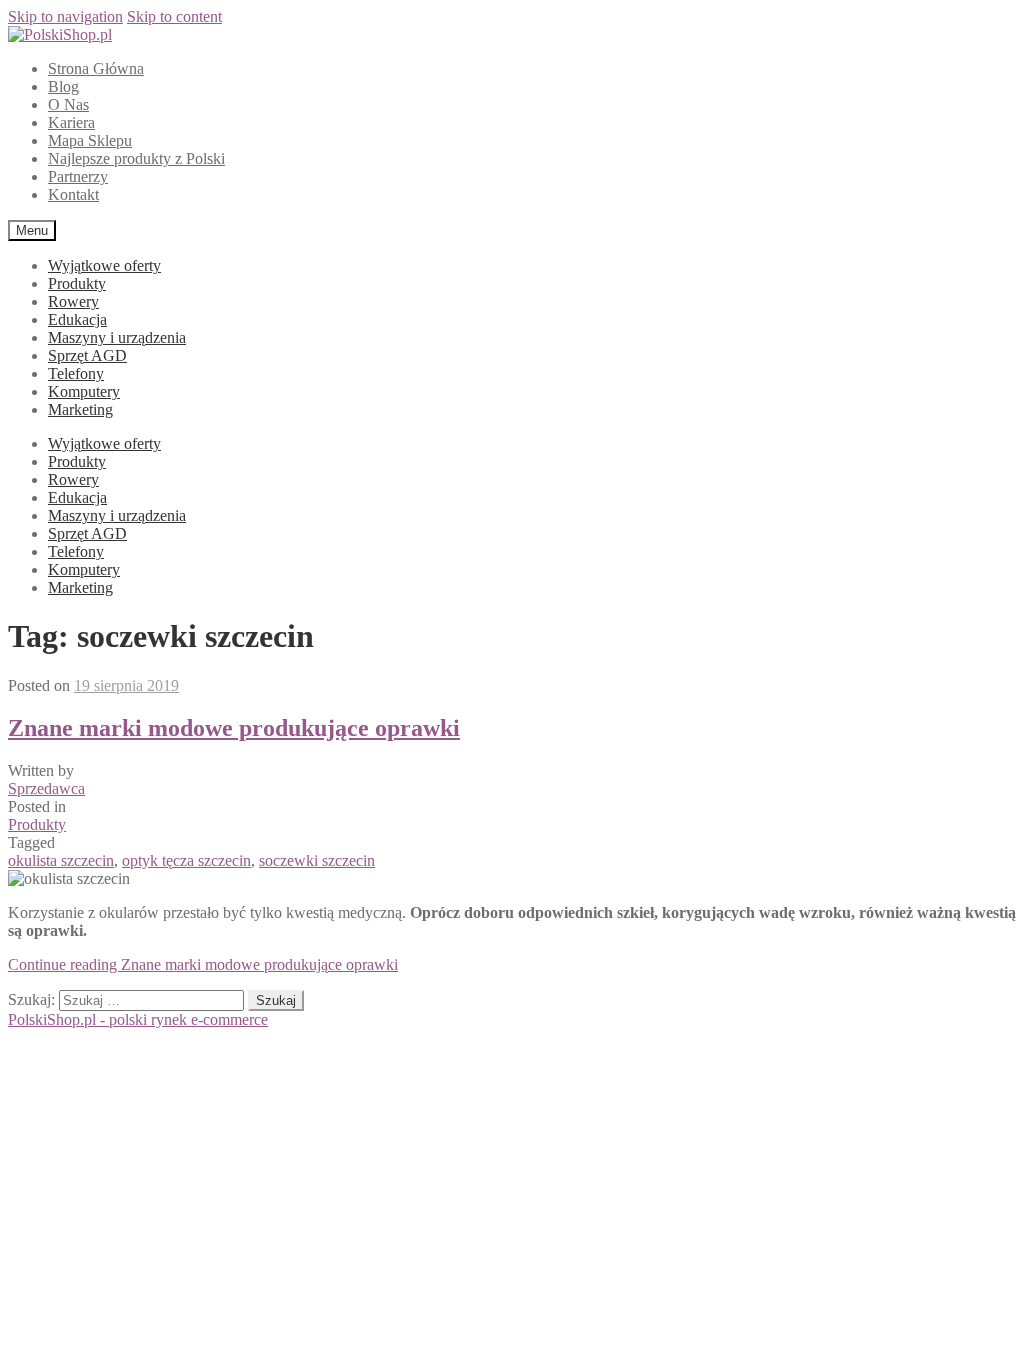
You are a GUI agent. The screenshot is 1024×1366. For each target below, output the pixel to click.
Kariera (71, 122)
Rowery (73, 301)
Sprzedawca (46, 788)
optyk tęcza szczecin (186, 860)
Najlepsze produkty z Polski (136, 158)
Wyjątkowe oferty (104, 265)
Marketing (80, 409)
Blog (63, 86)
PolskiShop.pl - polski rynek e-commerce (138, 1019)
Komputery (84, 391)
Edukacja (77, 319)
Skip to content (174, 16)
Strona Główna (96, 68)
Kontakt (73, 194)
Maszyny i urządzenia (117, 337)
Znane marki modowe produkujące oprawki (234, 728)
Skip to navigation (65, 16)
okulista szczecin (61, 860)
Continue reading (203, 964)
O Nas (68, 104)
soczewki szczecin (317, 860)
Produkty (77, 283)
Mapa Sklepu (90, 140)
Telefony (76, 373)
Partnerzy (78, 176)
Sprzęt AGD (87, 355)
